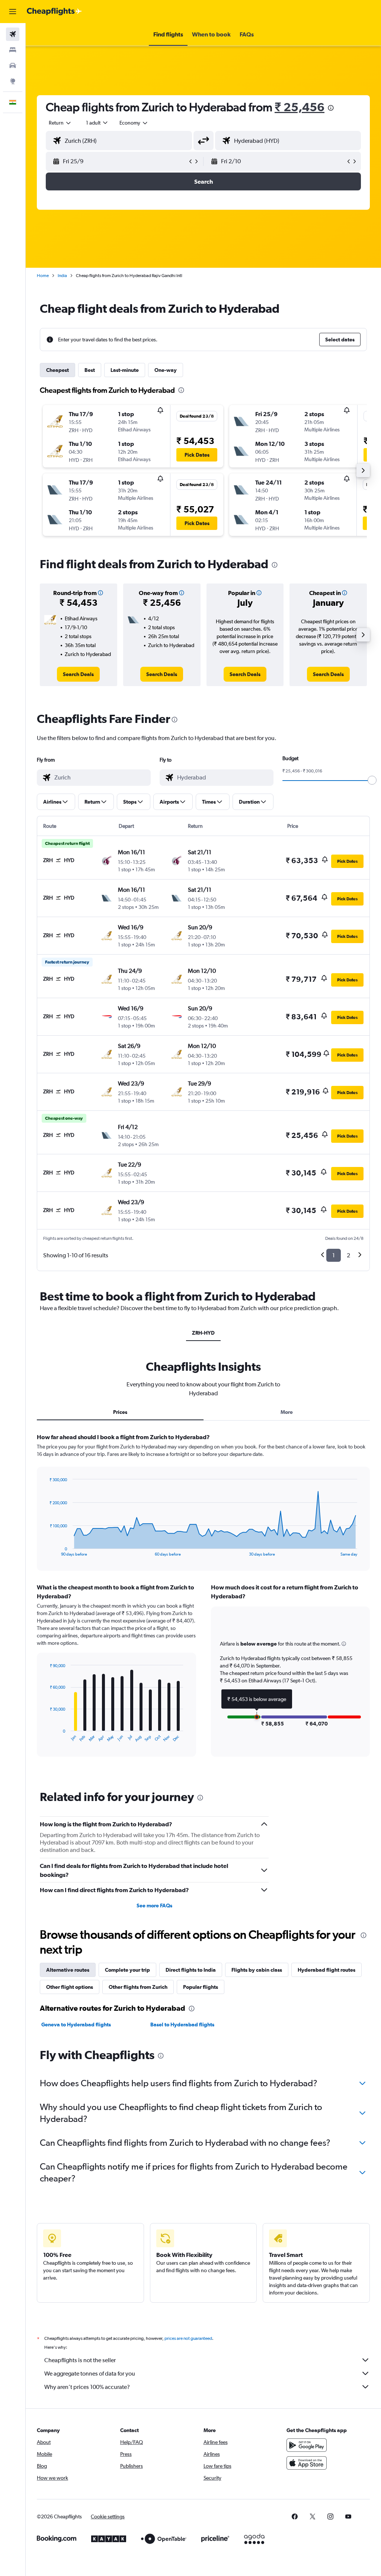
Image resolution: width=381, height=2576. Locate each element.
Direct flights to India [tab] (191, 1970)
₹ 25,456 (300, 107)
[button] (13, 12)
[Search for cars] (13, 65)
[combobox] (134, 123)
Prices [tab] (120, 1412)
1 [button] (334, 1255)
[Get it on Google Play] (307, 2445)
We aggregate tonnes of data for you (90, 2374)
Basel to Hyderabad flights (182, 2025)
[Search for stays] (13, 50)
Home (43, 276)
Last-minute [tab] (125, 370)
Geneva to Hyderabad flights (76, 2025)
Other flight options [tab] (70, 1987)
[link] (78, 674)
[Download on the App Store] (307, 2463)
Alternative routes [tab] (68, 1970)
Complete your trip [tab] (127, 1970)
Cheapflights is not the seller (80, 2360)
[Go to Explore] (13, 81)
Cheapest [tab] (57, 370)
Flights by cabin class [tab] (257, 1970)
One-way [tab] (166, 370)
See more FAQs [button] (154, 1906)
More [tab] (287, 1412)
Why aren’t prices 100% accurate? (87, 2387)
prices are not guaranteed (188, 2338)
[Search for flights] (13, 34)
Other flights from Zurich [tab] (138, 1987)
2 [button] (348, 1255)
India (62, 276)
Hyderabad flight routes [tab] (326, 1970)
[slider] (372, 780)
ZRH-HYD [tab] (203, 1333)
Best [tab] (90, 370)
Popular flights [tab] (201, 1987)
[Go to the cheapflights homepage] (54, 12)
